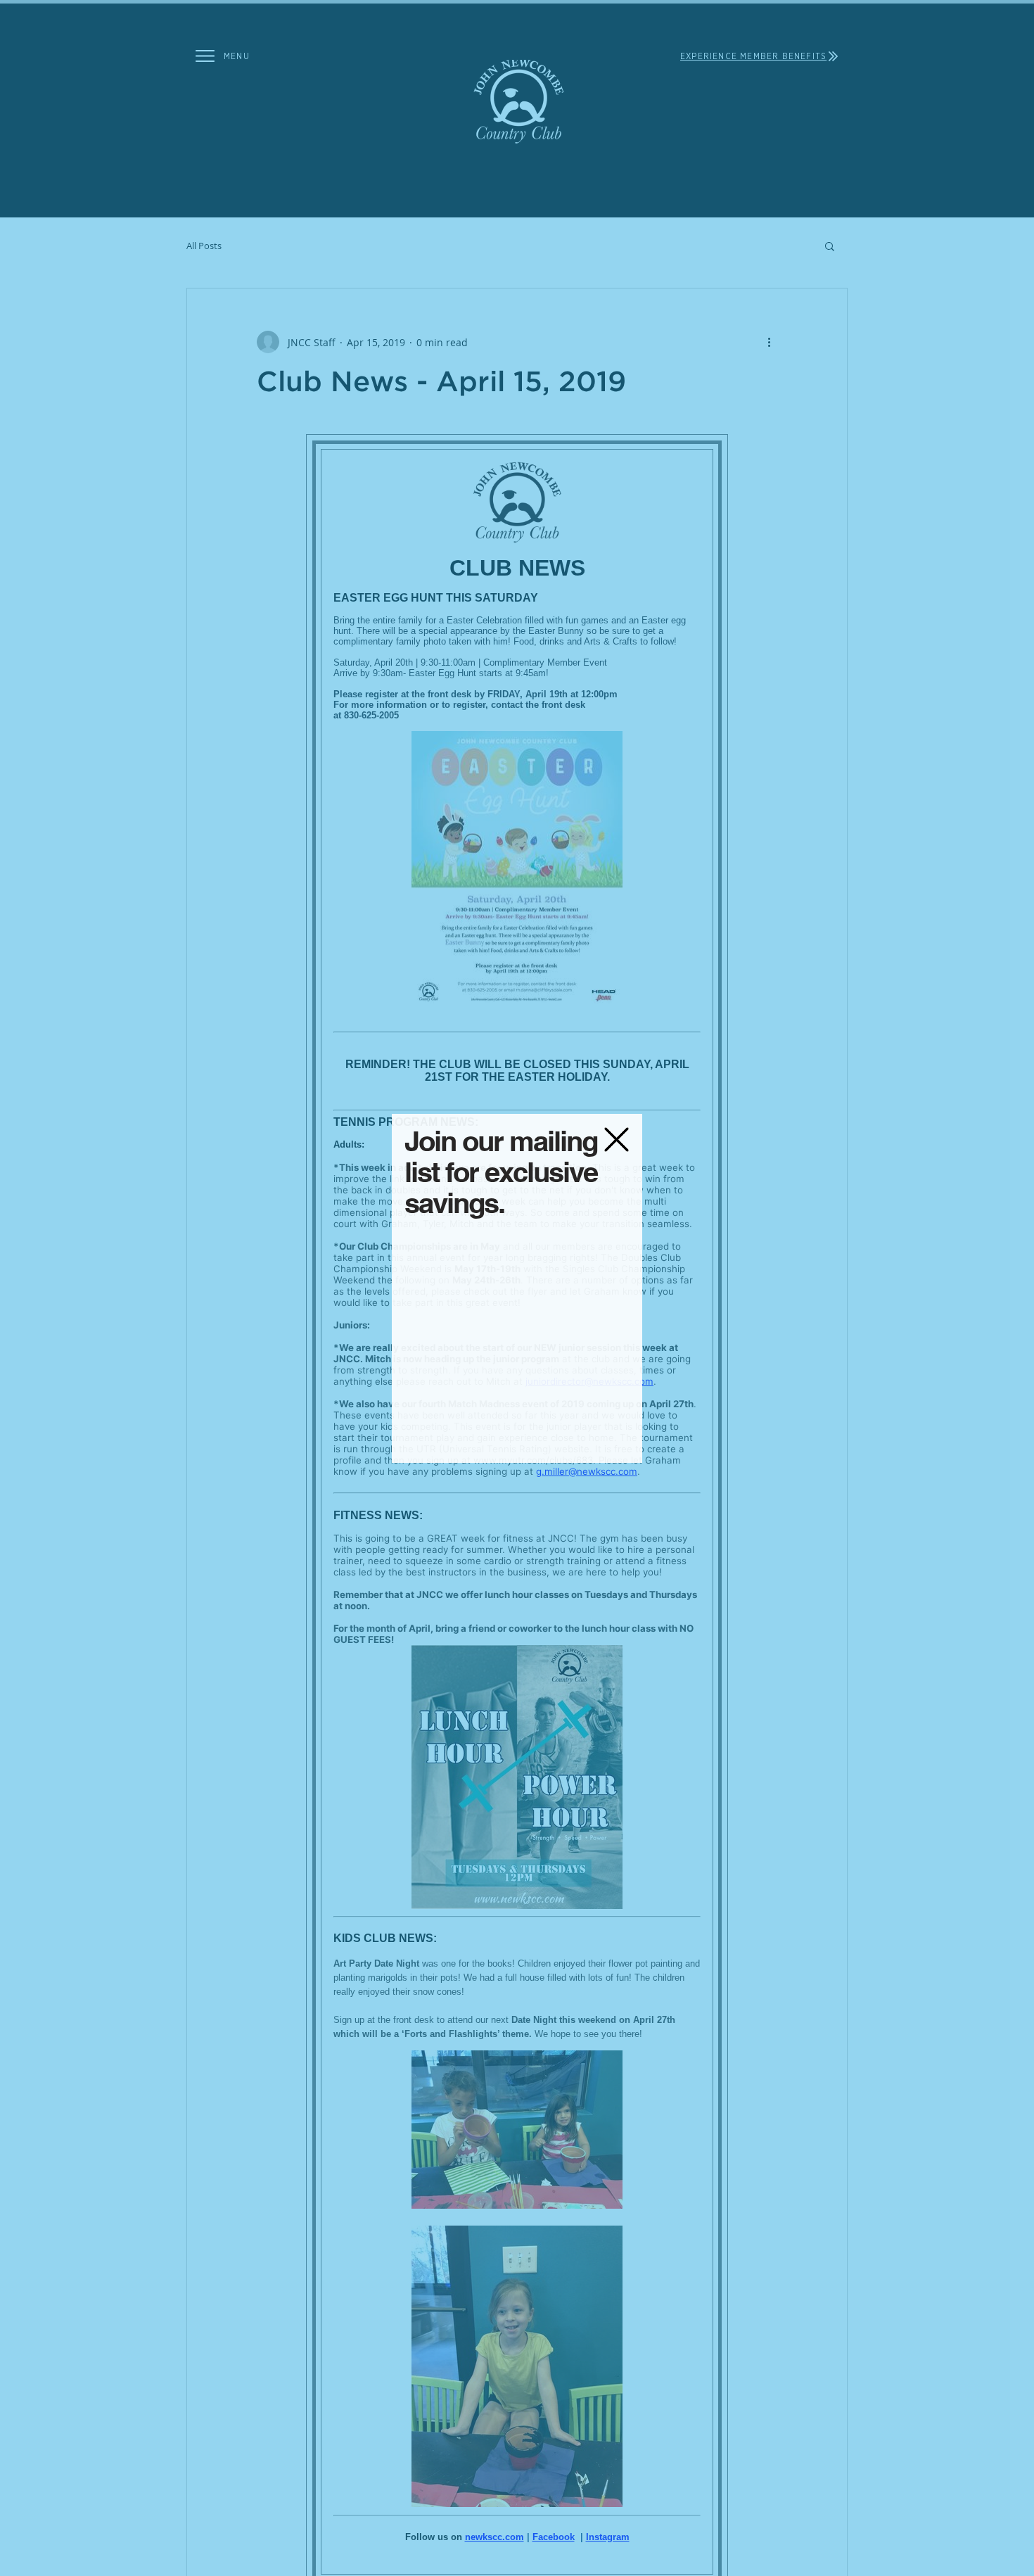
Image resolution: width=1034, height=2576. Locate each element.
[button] (617, 1140)
